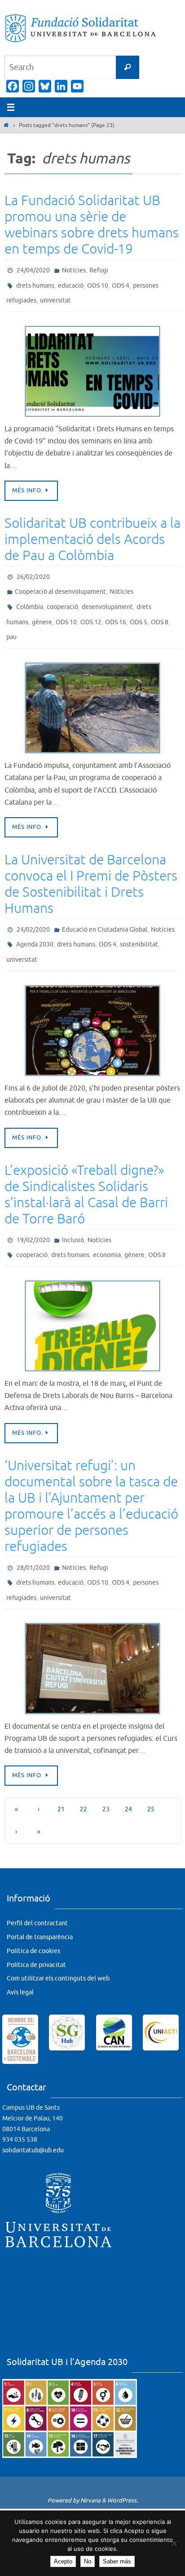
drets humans (35, 283)
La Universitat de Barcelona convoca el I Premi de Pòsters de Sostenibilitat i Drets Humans (91, 867)
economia (107, 1229)
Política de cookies (33, 1918)
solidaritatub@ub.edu (33, 2118)
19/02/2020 (33, 1216)
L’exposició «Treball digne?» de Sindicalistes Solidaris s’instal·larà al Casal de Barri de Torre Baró (86, 1172)
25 (151, 1776)
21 (61, 1776)
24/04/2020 (33, 269)
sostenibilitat (139, 925)
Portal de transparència (40, 1904)
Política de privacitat (36, 1932)
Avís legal (20, 1960)
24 (128, 1776)
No (88, 2561)
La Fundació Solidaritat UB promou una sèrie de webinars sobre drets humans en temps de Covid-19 (92, 225)
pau (11, 622)
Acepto (63, 2561)
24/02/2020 (33, 912)
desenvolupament (107, 596)
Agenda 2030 (35, 925)
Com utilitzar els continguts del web (58, 1946)
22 (84, 1776)
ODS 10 (98, 283)
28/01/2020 (33, 1540)
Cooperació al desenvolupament (60, 583)
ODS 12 (91, 609)
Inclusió (73, 1216)
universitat (55, 296)
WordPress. (123, 2468)
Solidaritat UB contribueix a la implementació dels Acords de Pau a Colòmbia (92, 533)
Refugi (99, 269)
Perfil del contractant (37, 1890)
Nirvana (90, 2468)
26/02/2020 (33, 570)
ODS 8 (160, 609)
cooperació (62, 596)
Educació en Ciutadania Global (105, 912)
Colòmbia (30, 596)
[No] (174, 2543)
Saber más (117, 2561)
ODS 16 (116, 609)
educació (71, 283)
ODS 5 (139, 609)
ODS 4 (121, 283)
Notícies (74, 269)
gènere (42, 609)
